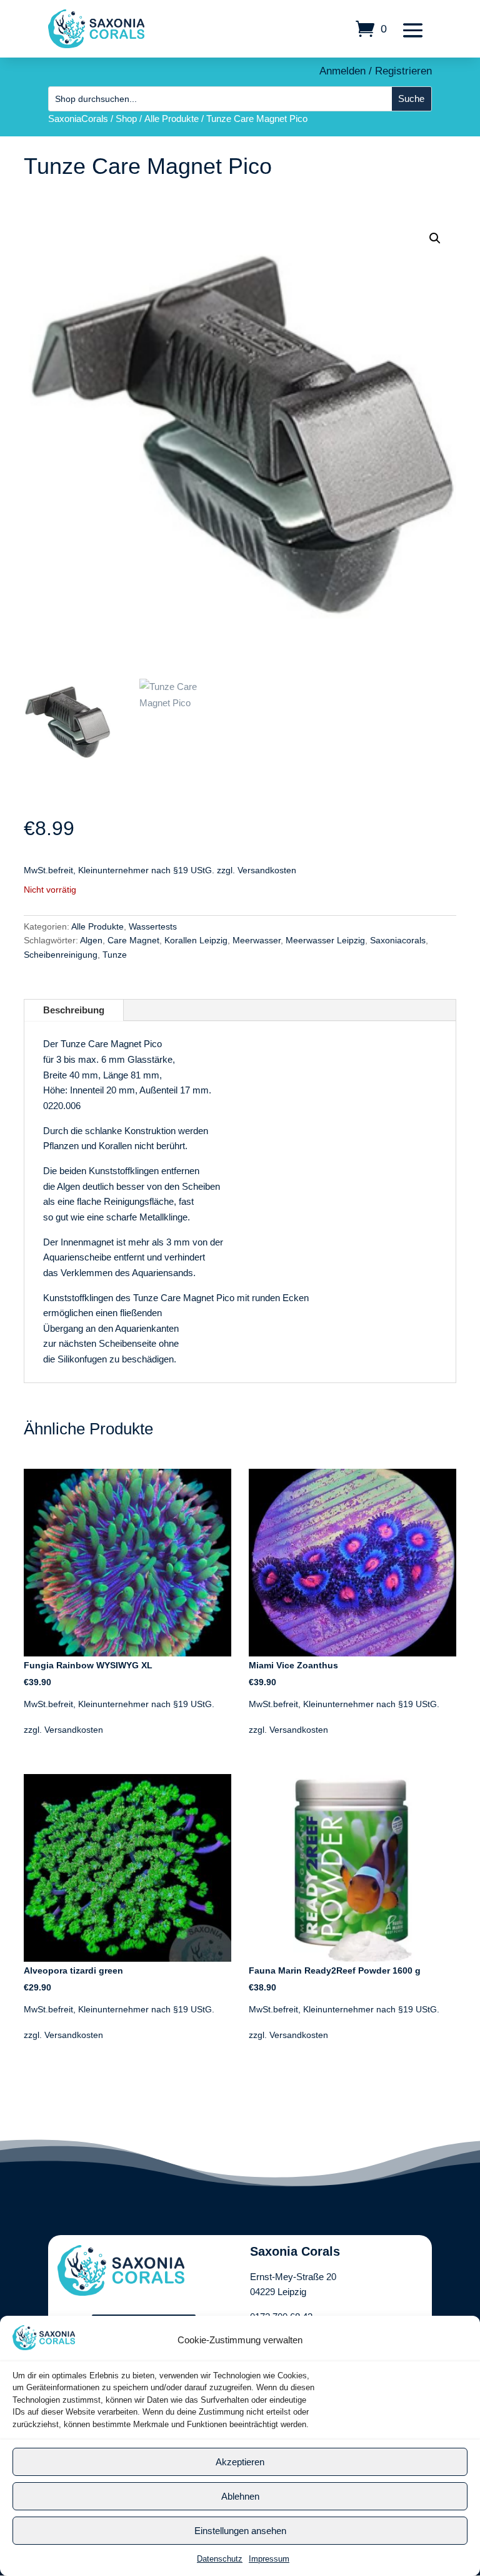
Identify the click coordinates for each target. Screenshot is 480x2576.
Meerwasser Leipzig (325, 940)
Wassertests (153, 926)
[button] (435, 238)
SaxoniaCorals (78, 119)
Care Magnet (133, 940)
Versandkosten (267, 870)
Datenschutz (220, 2559)
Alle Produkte (172, 119)
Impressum (269, 2559)
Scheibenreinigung (61, 955)
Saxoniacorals (398, 940)
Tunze (115, 955)
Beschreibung (74, 1010)
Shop (126, 119)
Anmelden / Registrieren (376, 71)
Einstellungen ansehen (240, 2531)
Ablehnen (240, 2496)
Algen (91, 940)
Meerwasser (257, 940)
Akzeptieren (240, 2462)
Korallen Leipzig (196, 940)
